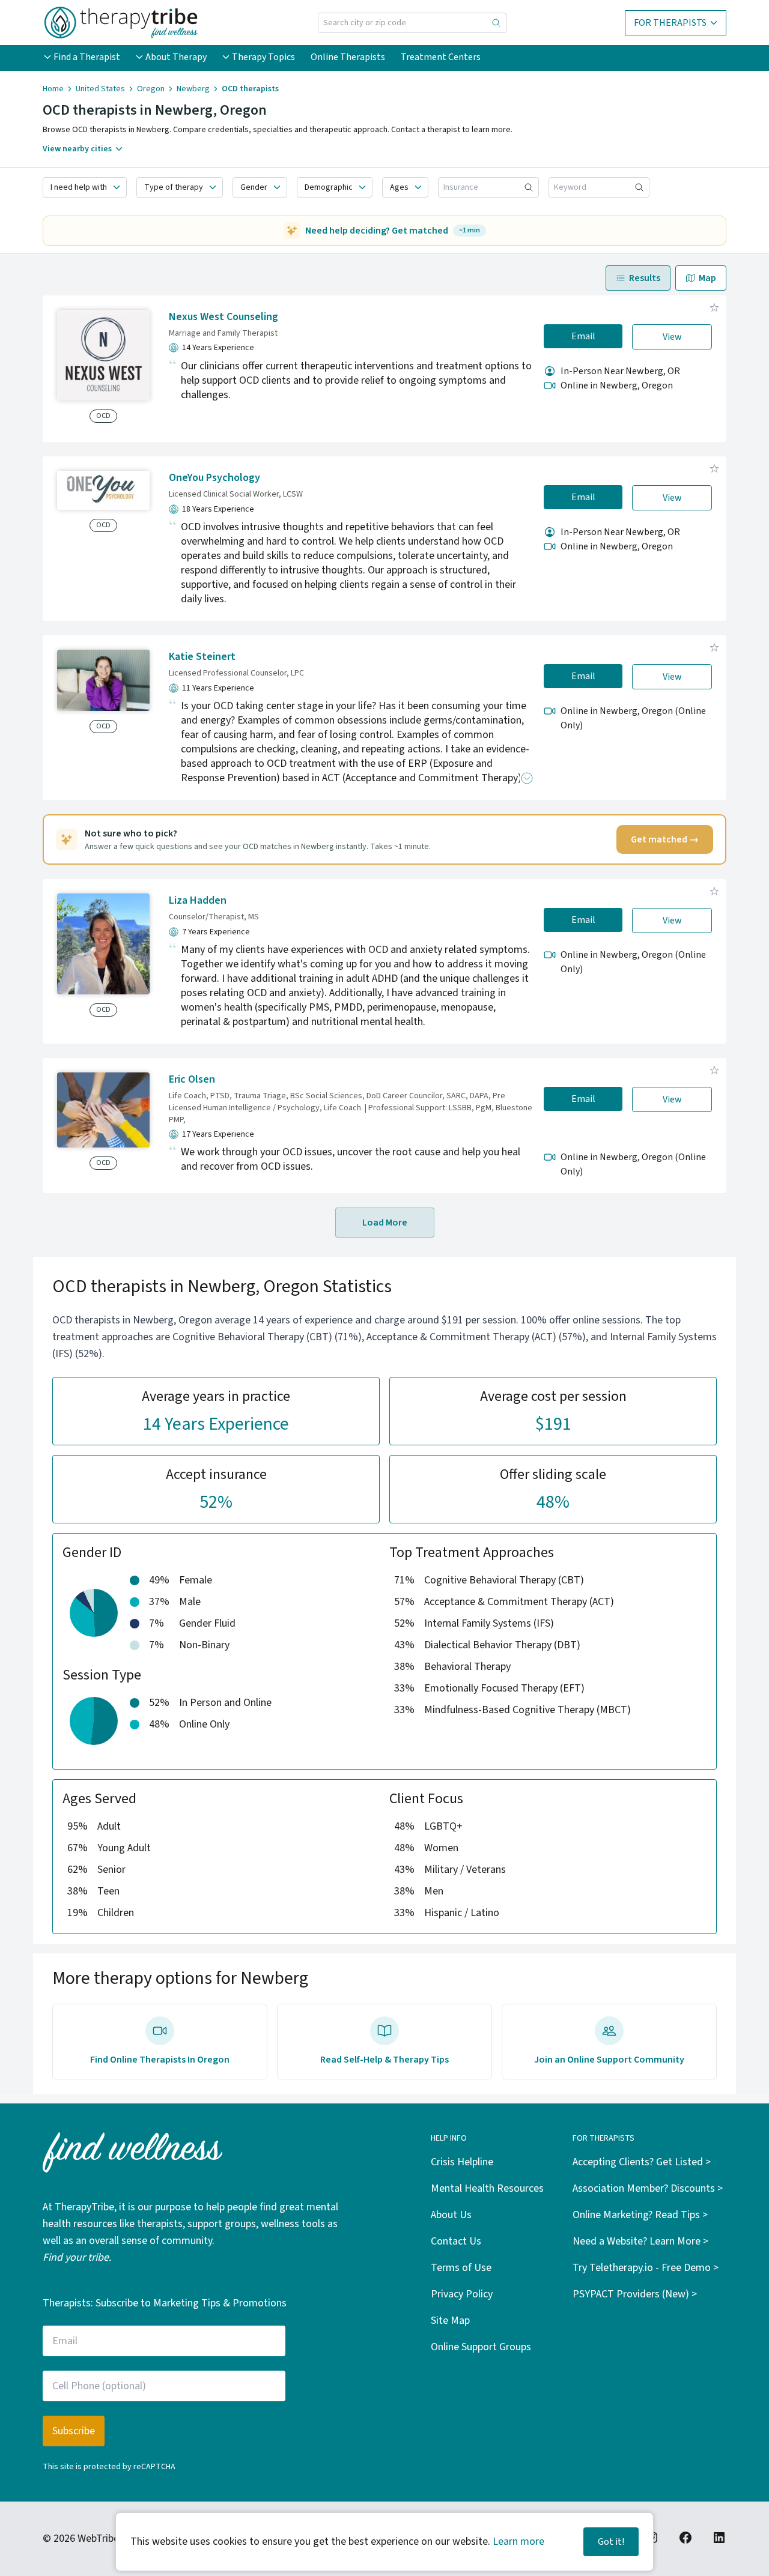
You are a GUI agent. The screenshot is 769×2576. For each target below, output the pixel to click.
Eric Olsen (192, 1079)
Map (707, 278)
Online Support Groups (481, 2347)
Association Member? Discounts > (648, 2188)
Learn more (518, 2541)
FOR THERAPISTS (670, 23)
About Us (451, 2215)
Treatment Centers (441, 57)
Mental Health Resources (487, 2188)
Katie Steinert (202, 657)
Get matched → (665, 839)
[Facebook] (685, 2538)
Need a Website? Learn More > (640, 2241)
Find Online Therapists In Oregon (160, 2060)
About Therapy (176, 57)
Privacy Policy (462, 2294)
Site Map (450, 2321)
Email (583, 336)
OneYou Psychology (214, 478)
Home (53, 89)
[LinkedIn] (719, 2538)
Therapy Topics (263, 57)
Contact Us (456, 2241)
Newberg (193, 89)
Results (645, 278)
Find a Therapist (87, 57)
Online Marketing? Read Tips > (640, 2215)
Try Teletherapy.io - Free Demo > (646, 2268)
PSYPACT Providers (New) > (635, 2294)
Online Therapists (348, 57)
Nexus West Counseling (223, 317)
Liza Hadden (198, 900)
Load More (385, 1223)
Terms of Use (461, 2268)
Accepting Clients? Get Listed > (642, 2162)
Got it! (611, 2542)
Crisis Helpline (462, 2162)
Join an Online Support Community (609, 2060)
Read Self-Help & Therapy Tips (384, 2060)
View (672, 337)
